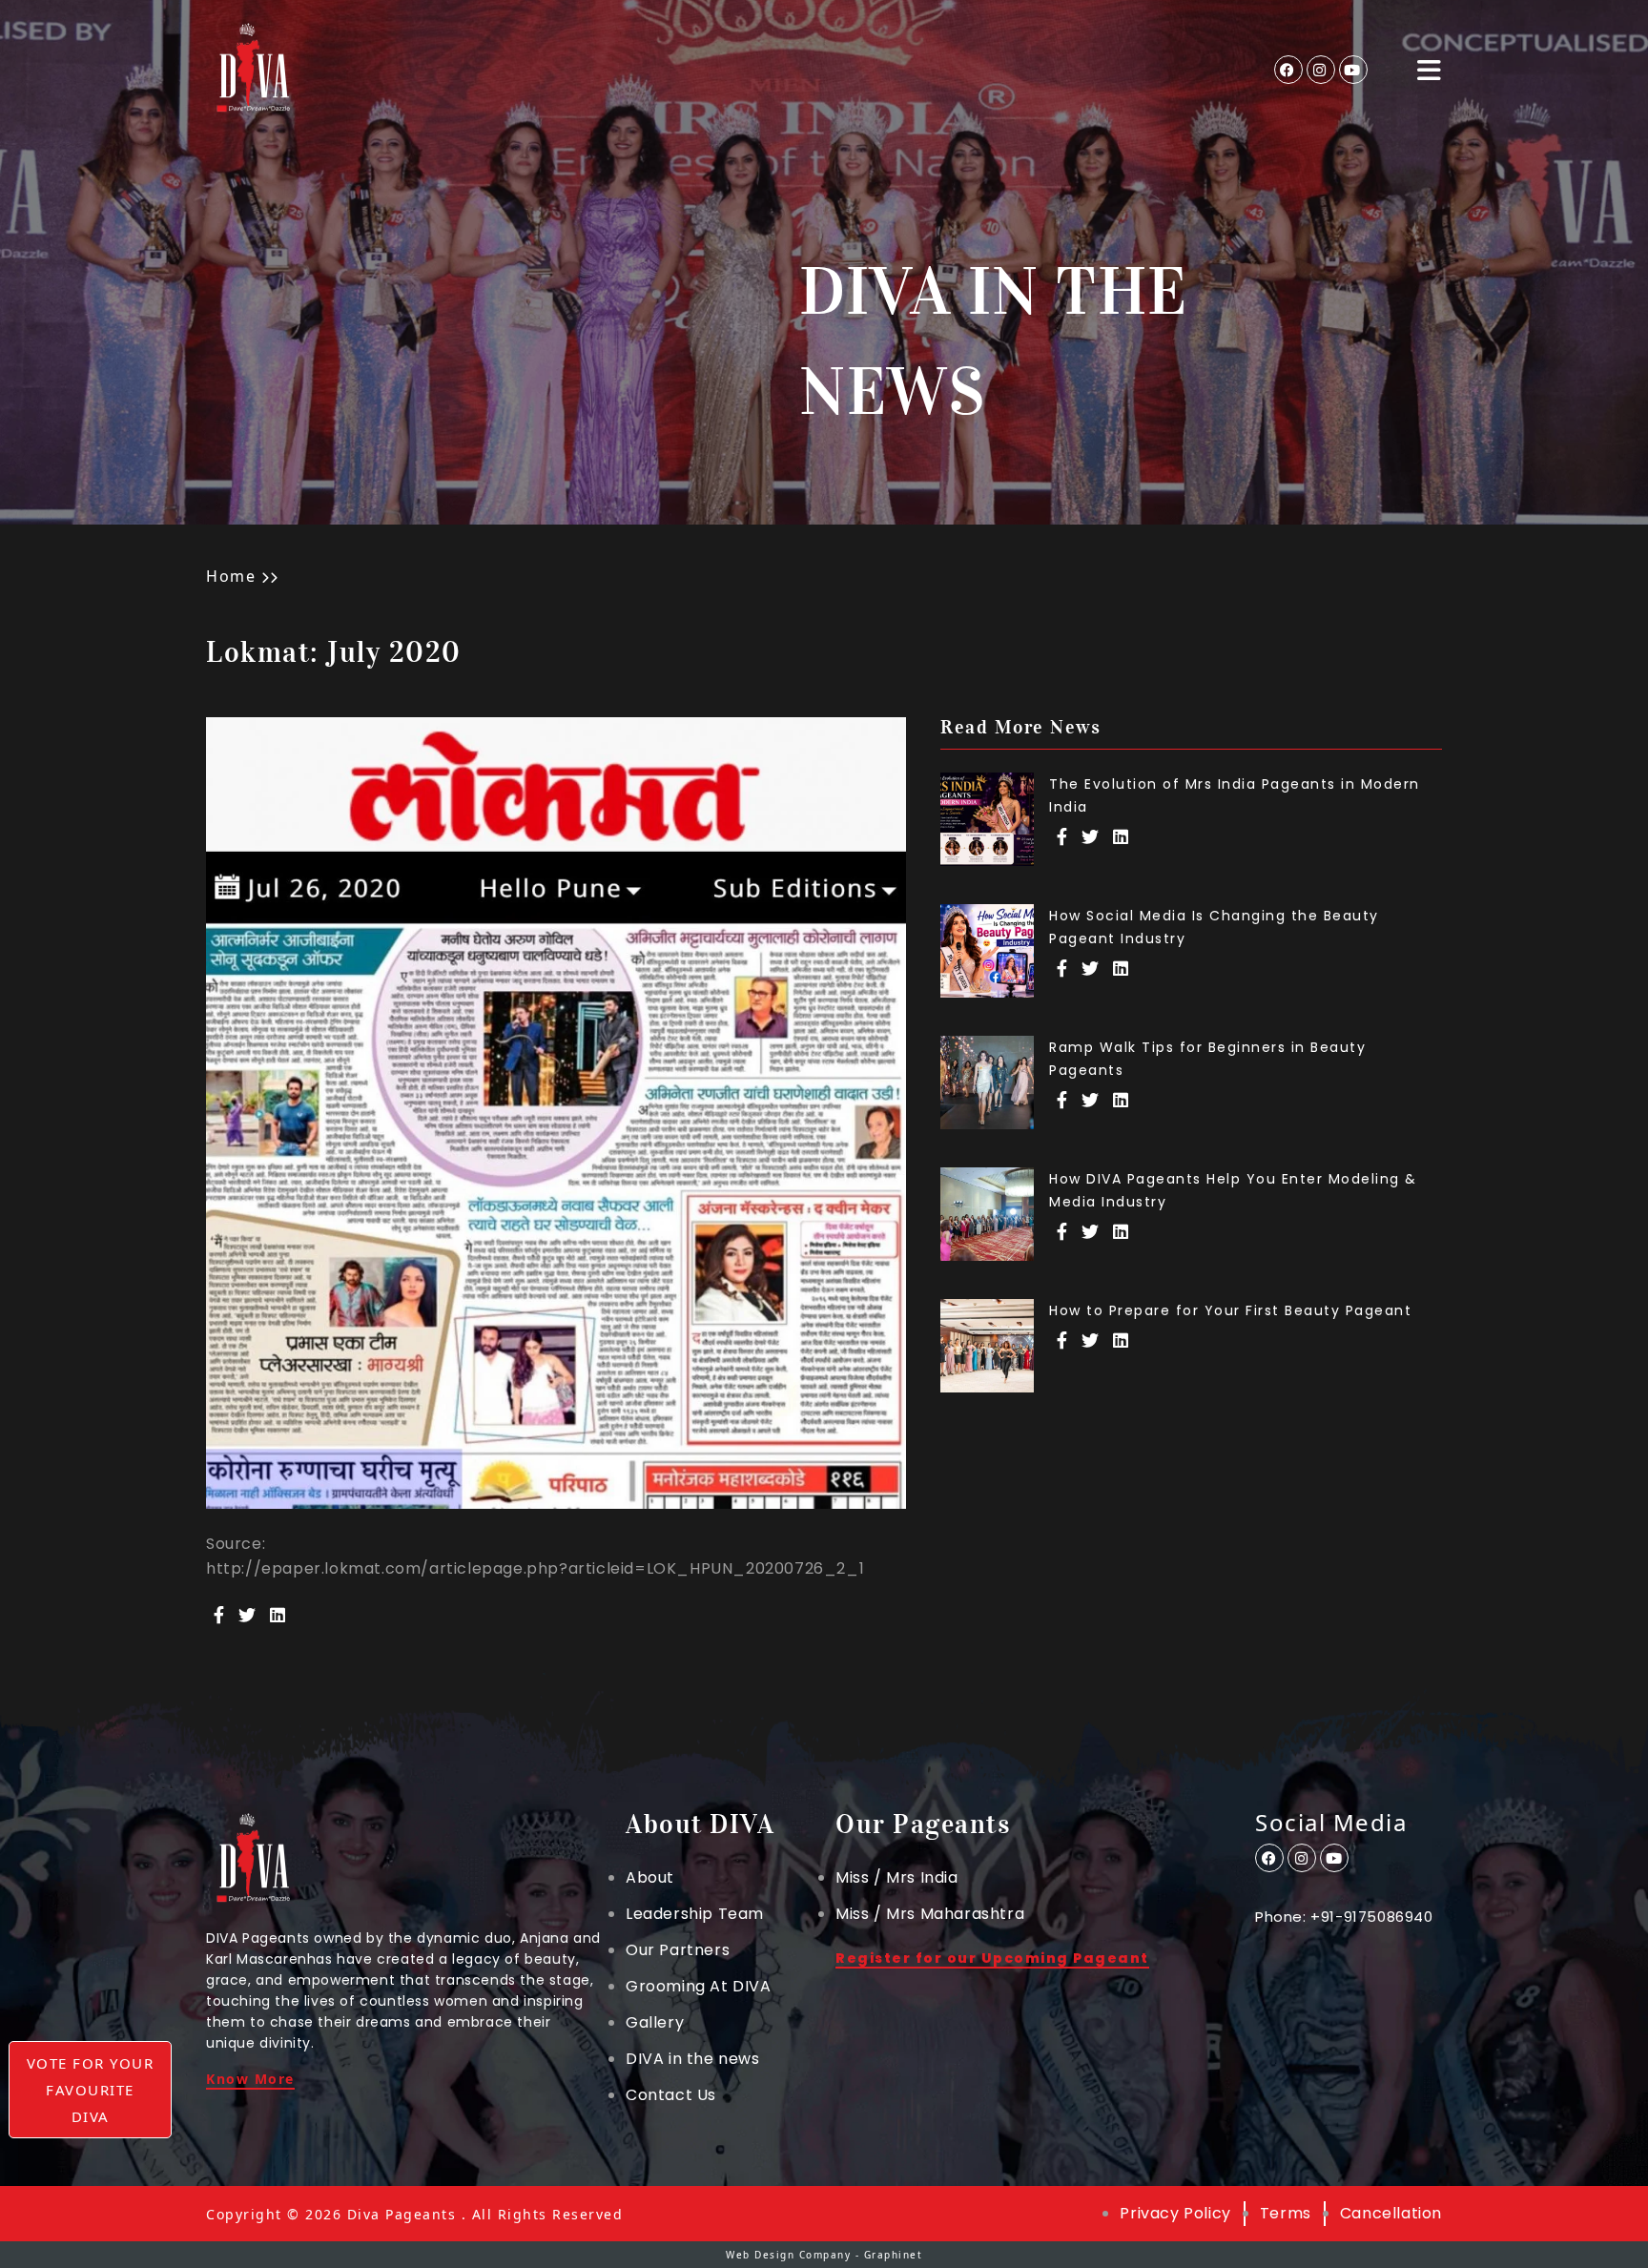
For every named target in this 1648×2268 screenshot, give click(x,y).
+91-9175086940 (1371, 1917)
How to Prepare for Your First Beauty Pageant (1230, 1310)
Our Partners (678, 1950)
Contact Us (671, 2095)
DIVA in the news (693, 2059)
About (650, 1878)
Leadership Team (695, 1914)
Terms (1286, 2214)
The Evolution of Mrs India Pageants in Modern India (1235, 795)
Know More (250, 2080)
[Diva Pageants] (254, 70)
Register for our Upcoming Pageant (992, 1959)
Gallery (655, 2023)
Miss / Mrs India (897, 1878)
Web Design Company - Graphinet (824, 2255)
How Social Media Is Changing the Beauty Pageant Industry (1214, 927)
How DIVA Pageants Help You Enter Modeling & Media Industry (1233, 1190)
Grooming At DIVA (699, 1987)
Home (231, 576)
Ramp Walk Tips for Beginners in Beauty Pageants (1207, 1059)
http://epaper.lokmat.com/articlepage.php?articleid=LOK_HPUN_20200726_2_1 (535, 1569)
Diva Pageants (402, 2215)
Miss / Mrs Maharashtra (930, 1914)
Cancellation (1391, 2214)
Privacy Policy (1175, 2214)
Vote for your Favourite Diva (91, 2090)
